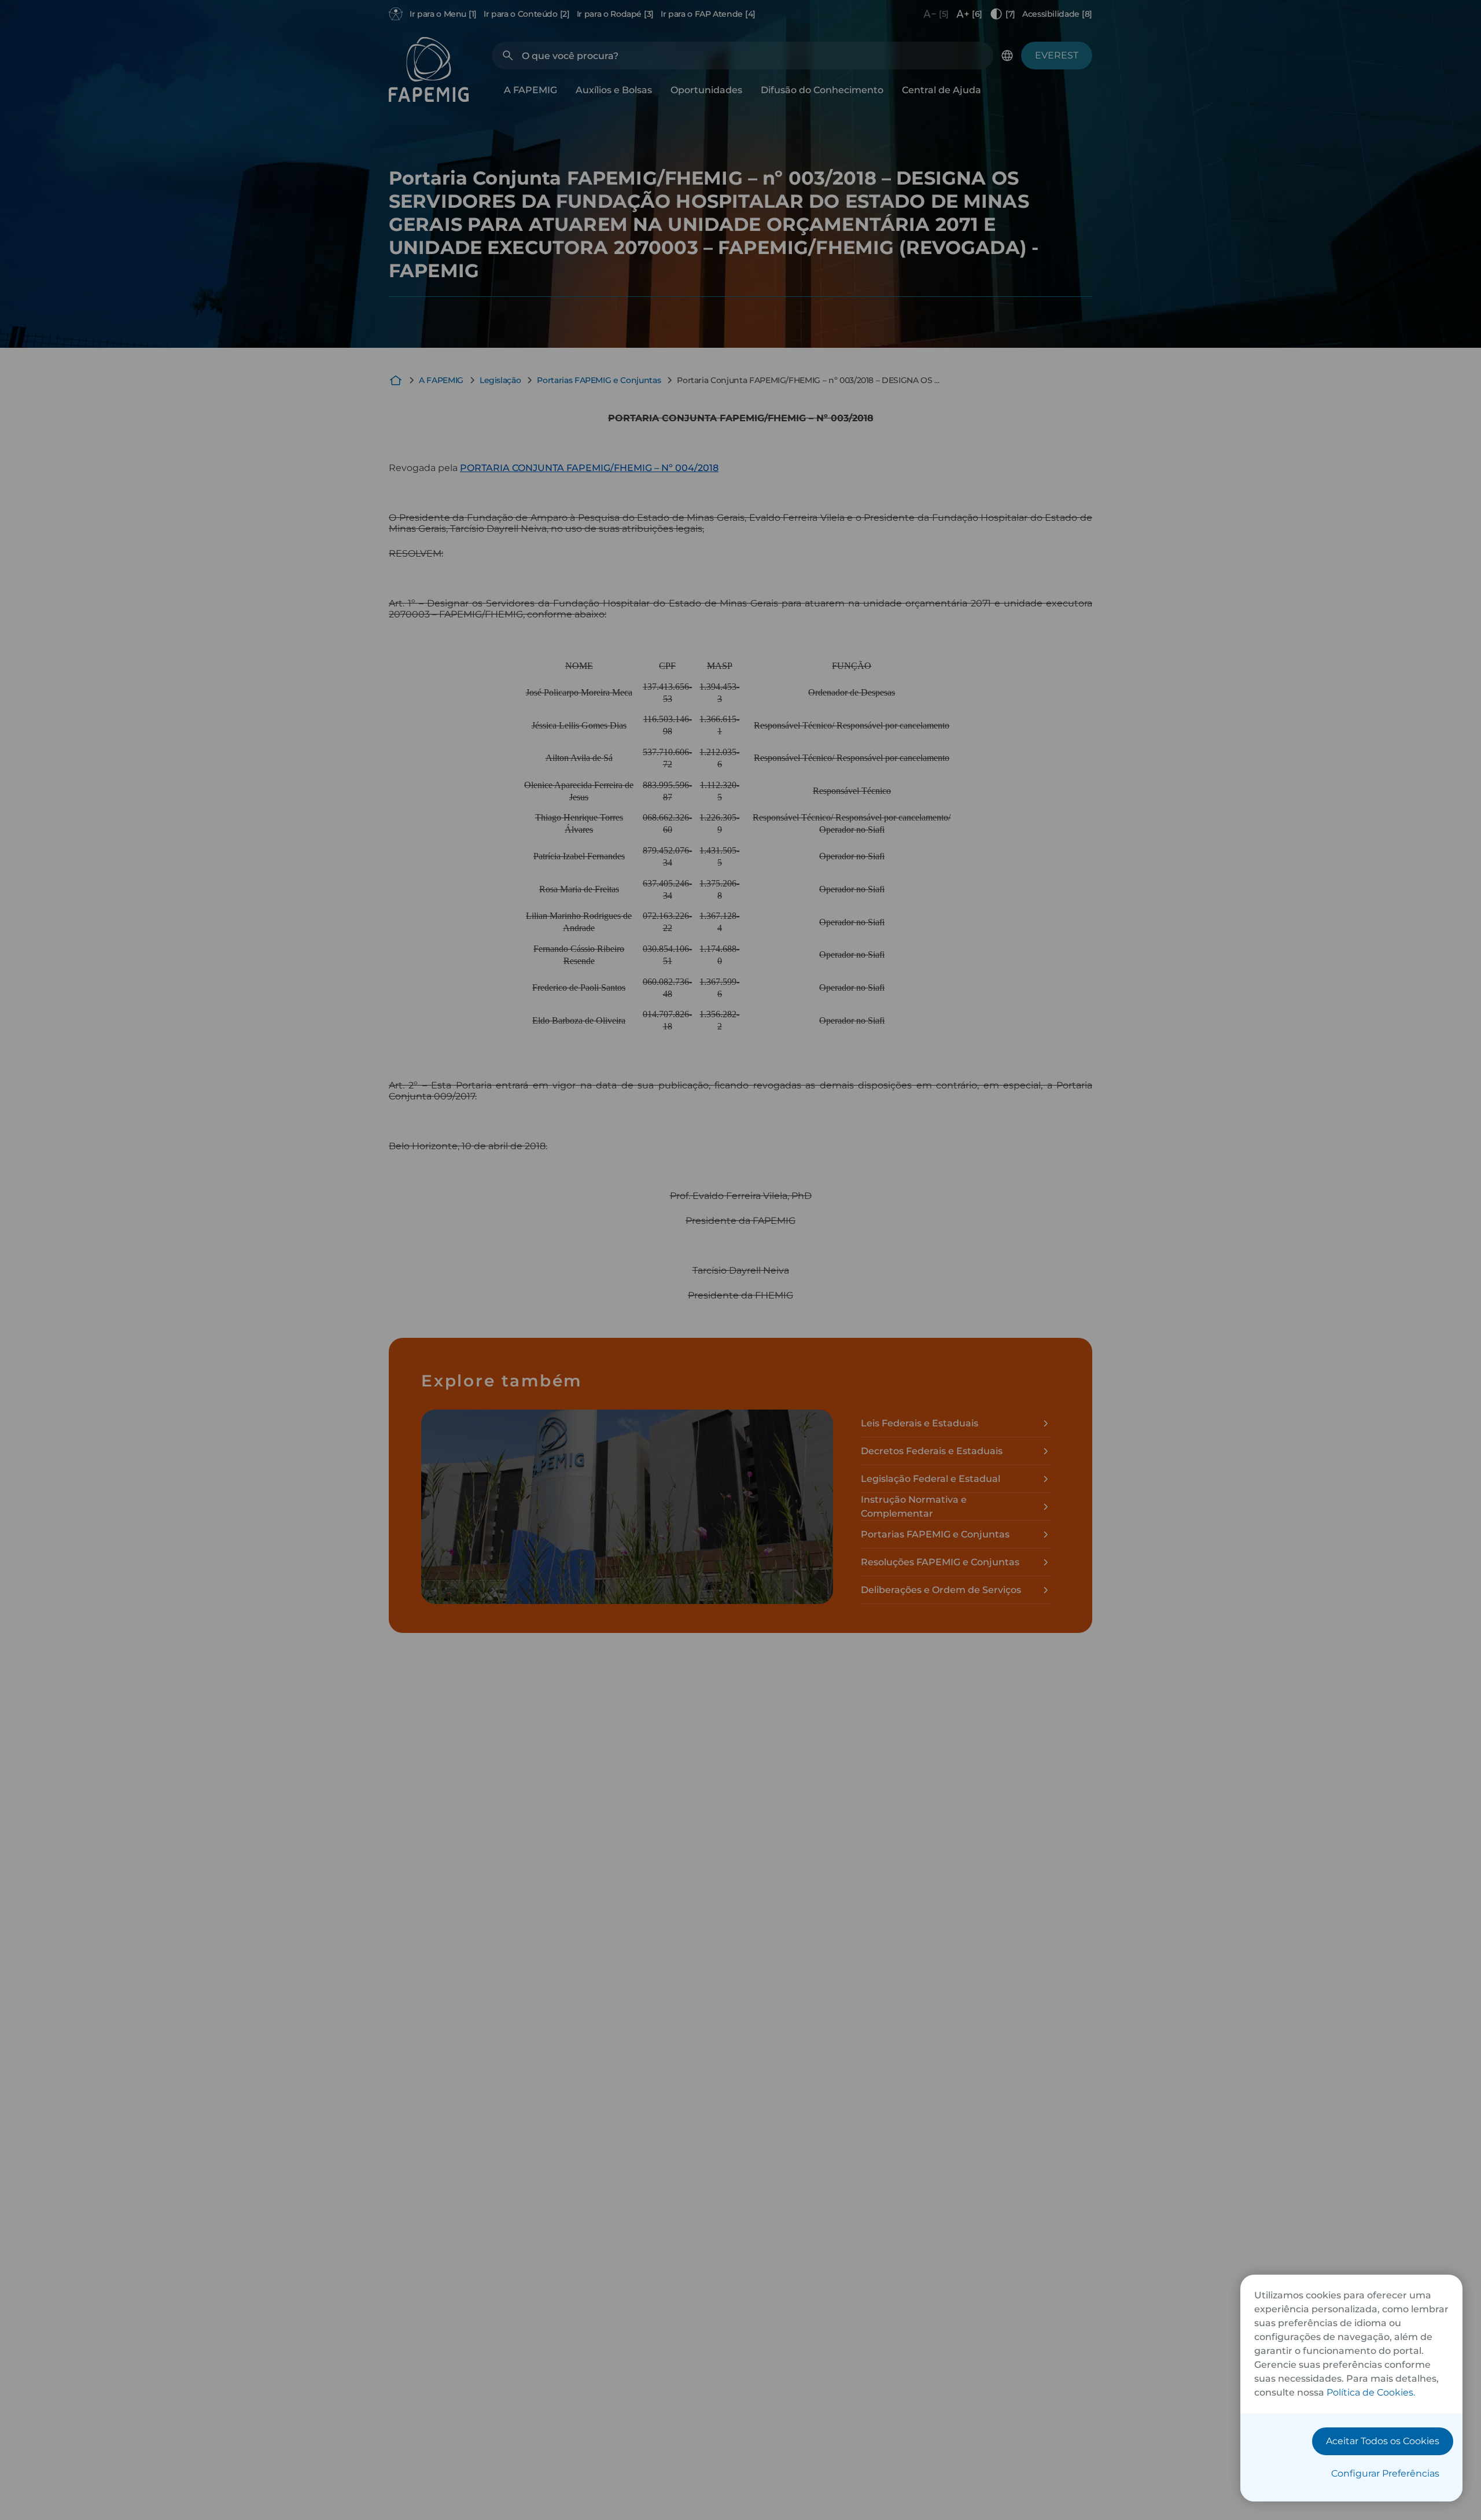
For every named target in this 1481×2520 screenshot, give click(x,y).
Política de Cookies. (1371, 2392)
